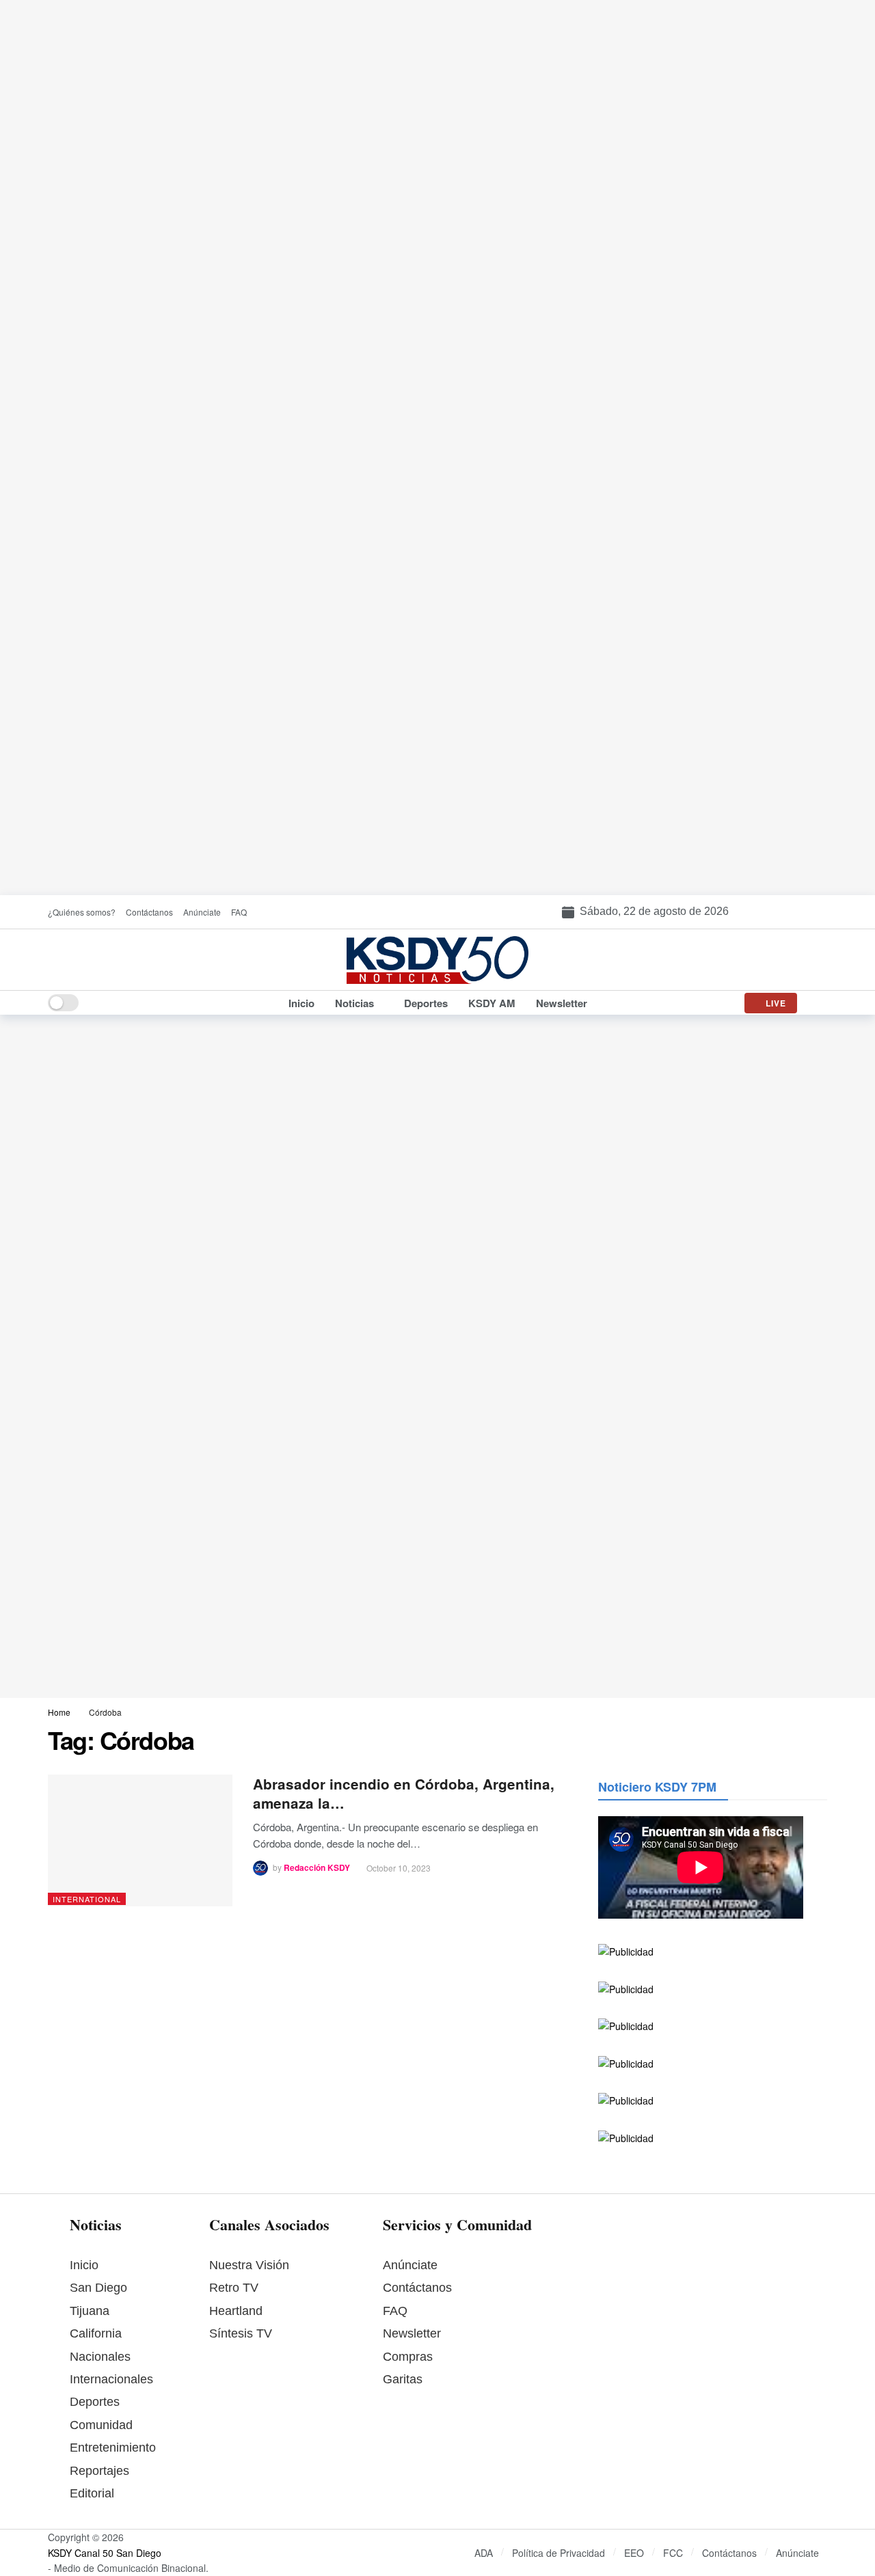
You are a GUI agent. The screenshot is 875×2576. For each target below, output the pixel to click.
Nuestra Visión (249, 2265)
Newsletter (412, 2333)
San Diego (98, 2288)
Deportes (95, 2402)
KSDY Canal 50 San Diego (105, 2553)
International (87, 1899)
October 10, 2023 (399, 1868)
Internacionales (111, 2379)
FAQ (395, 2311)
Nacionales (100, 2357)
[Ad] (437, 448)
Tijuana (90, 2311)
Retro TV (234, 2288)
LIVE (776, 1003)
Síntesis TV (241, 2333)
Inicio (84, 2265)
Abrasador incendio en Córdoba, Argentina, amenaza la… (404, 1793)
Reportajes (99, 2471)
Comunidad (101, 2425)
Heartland (236, 2311)
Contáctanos (417, 2288)
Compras (408, 2357)
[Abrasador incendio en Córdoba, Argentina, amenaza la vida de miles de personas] (140, 1840)
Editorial (92, 2493)
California (96, 2333)
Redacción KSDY (317, 1868)
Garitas (403, 2379)
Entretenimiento (113, 2448)
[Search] (817, 1003)
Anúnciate (410, 2265)
